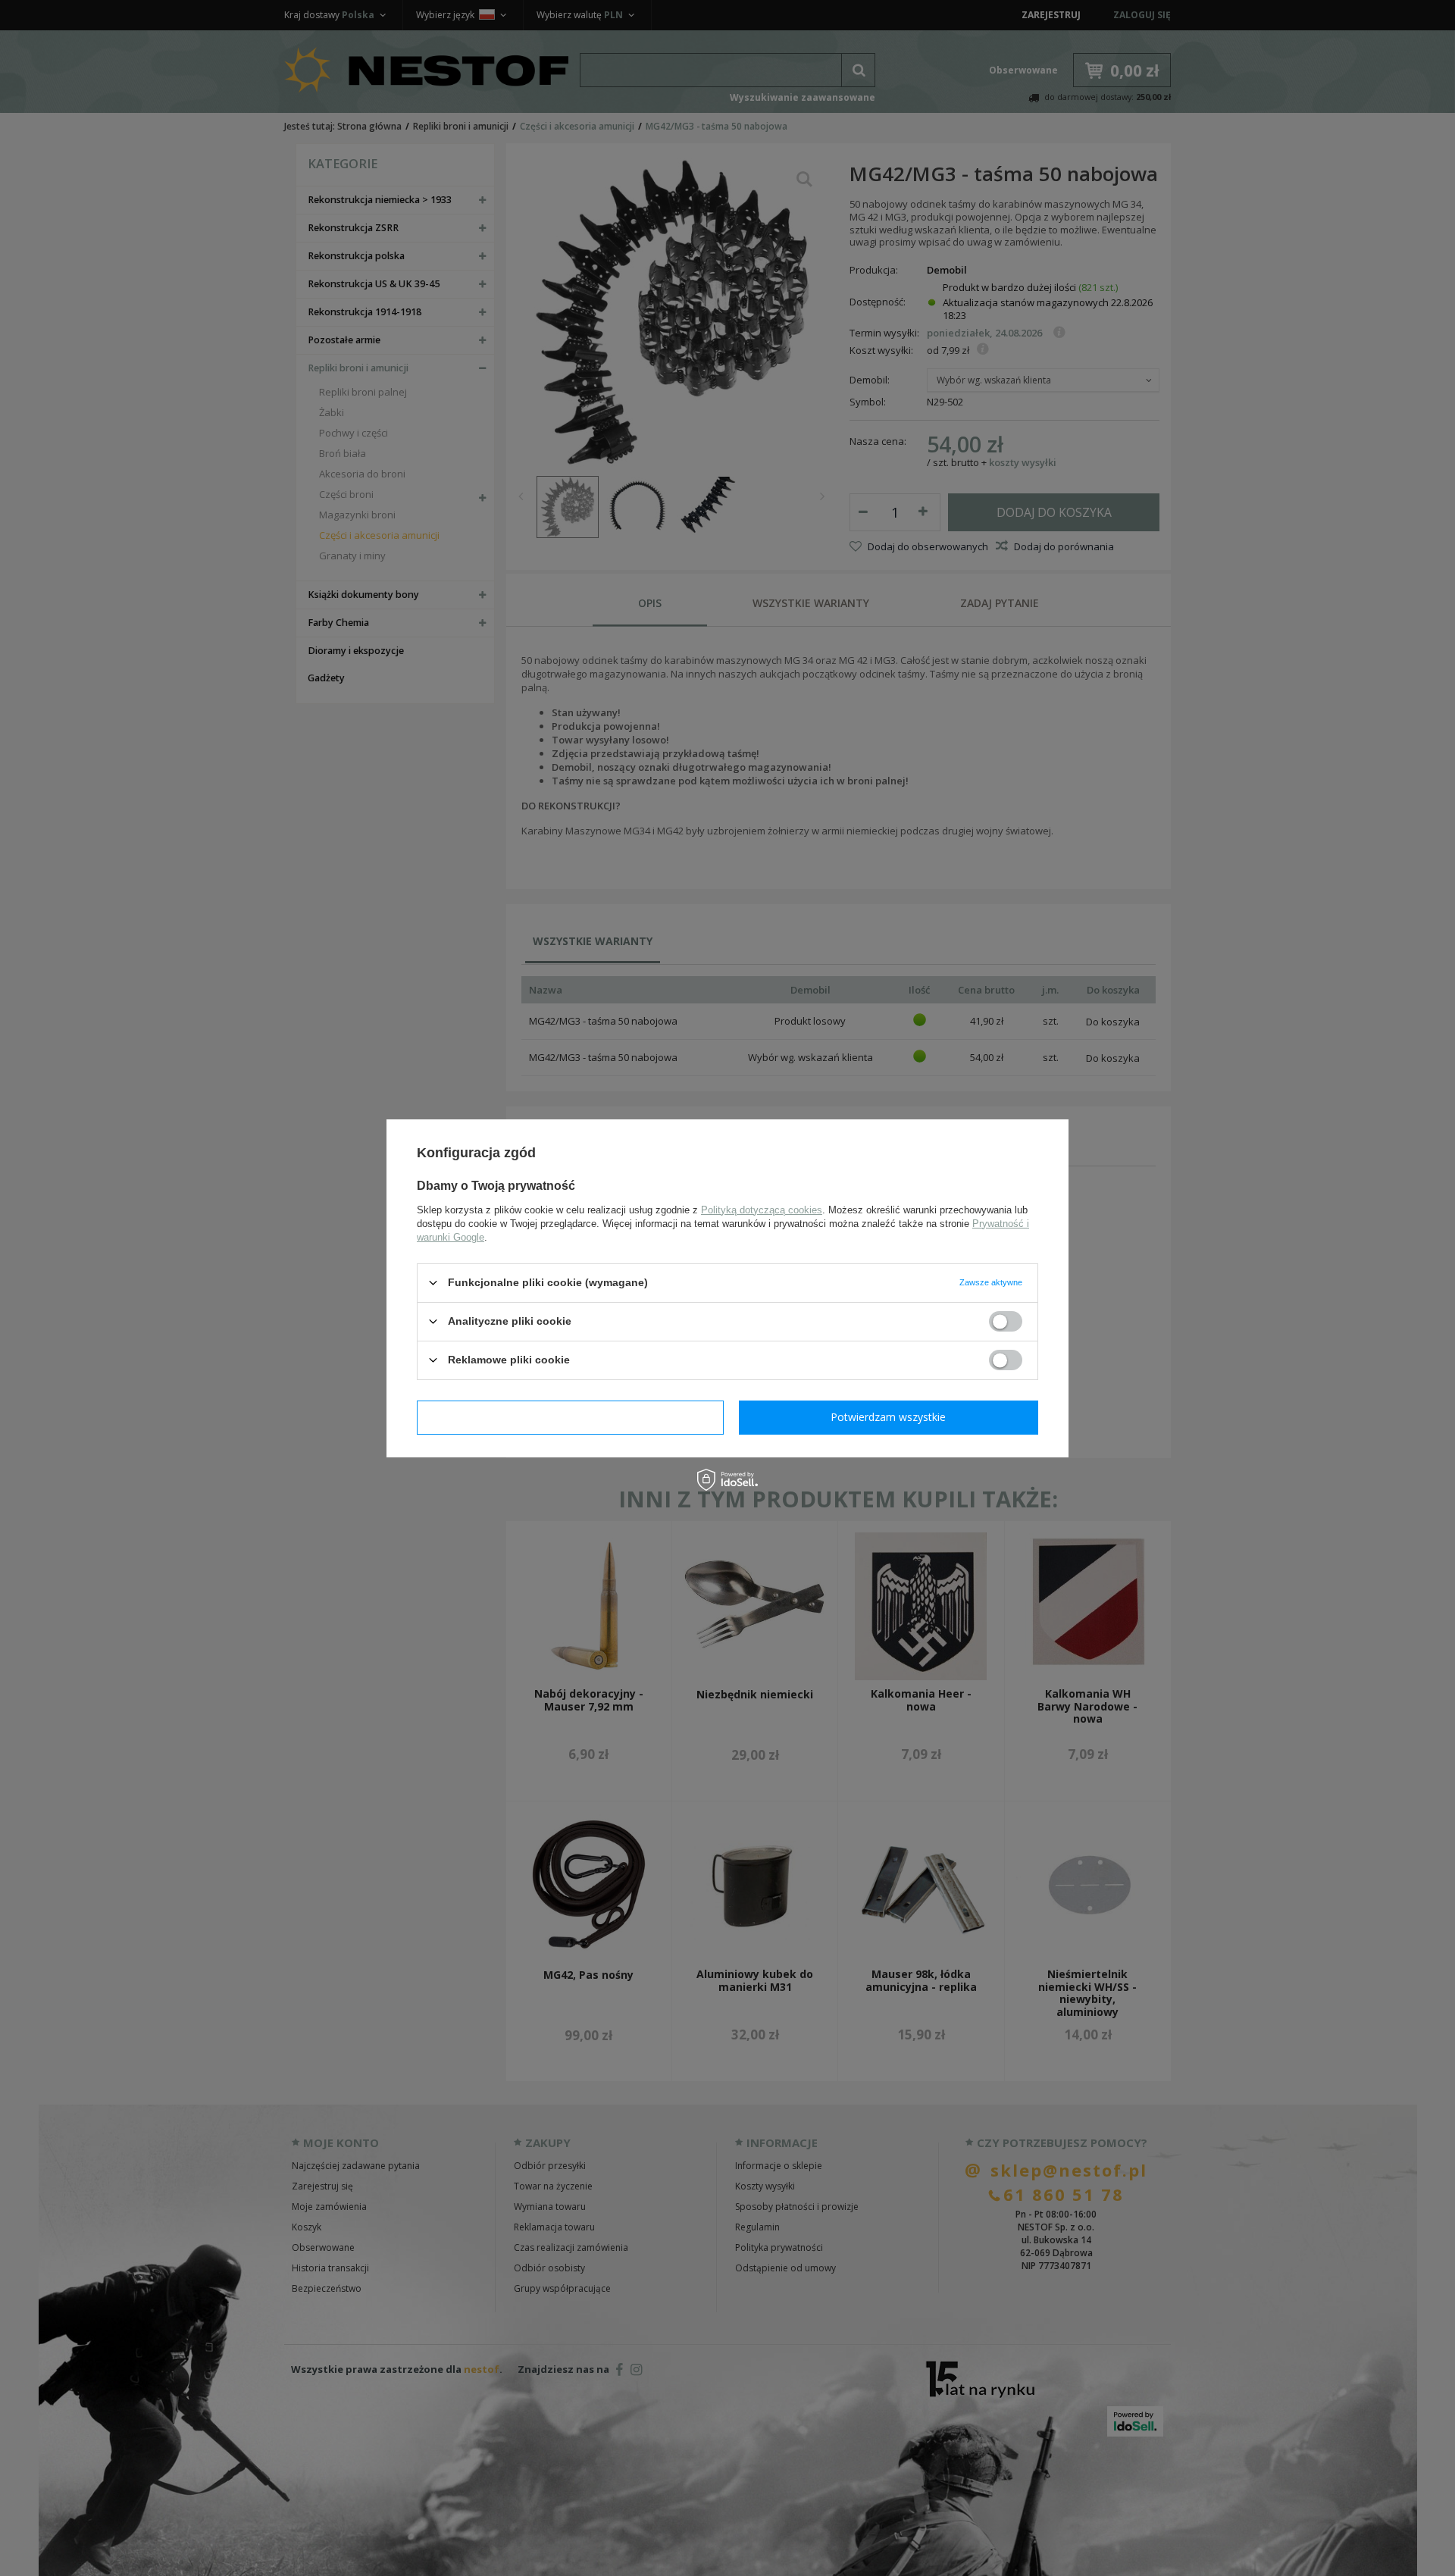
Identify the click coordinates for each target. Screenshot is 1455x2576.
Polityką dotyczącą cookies (762, 1209)
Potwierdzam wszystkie (888, 1417)
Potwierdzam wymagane (570, 1417)
